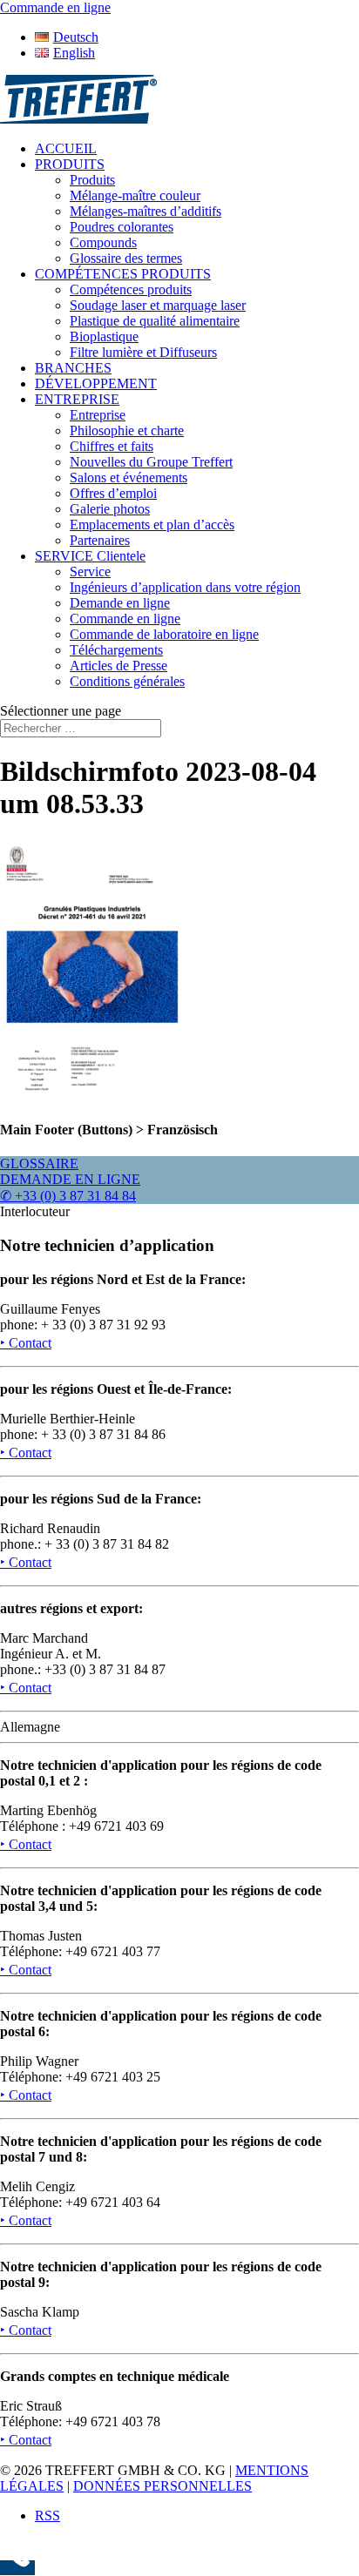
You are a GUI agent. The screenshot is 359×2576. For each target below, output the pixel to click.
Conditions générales (127, 681)
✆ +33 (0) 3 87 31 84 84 (68, 1196)
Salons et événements (129, 478)
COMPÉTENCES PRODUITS (123, 274)
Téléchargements (116, 650)
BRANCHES (73, 368)
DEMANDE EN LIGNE (70, 1179)
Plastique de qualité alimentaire (155, 321)
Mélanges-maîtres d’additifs (146, 211)
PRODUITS (70, 164)
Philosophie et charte (127, 430)
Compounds (103, 242)
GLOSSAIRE (39, 1164)
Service (90, 572)
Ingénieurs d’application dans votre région (185, 587)
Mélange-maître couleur (135, 195)
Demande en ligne (120, 603)
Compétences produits (131, 289)
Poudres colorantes (122, 227)
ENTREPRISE (77, 399)
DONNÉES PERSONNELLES (163, 2486)
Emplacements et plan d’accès (152, 525)
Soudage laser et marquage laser (158, 305)
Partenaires (100, 540)
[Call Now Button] (17, 2568)
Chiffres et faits (112, 446)
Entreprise (98, 415)
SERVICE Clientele (90, 556)
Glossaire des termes (126, 258)
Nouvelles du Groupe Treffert (151, 462)
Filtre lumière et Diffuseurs (143, 352)
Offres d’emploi (113, 493)
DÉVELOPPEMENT (96, 383)
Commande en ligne (125, 619)
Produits (92, 180)
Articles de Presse (119, 666)
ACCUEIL (66, 148)
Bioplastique (104, 336)
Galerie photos (110, 509)
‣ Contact (26, 1343)
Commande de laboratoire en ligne (164, 634)
